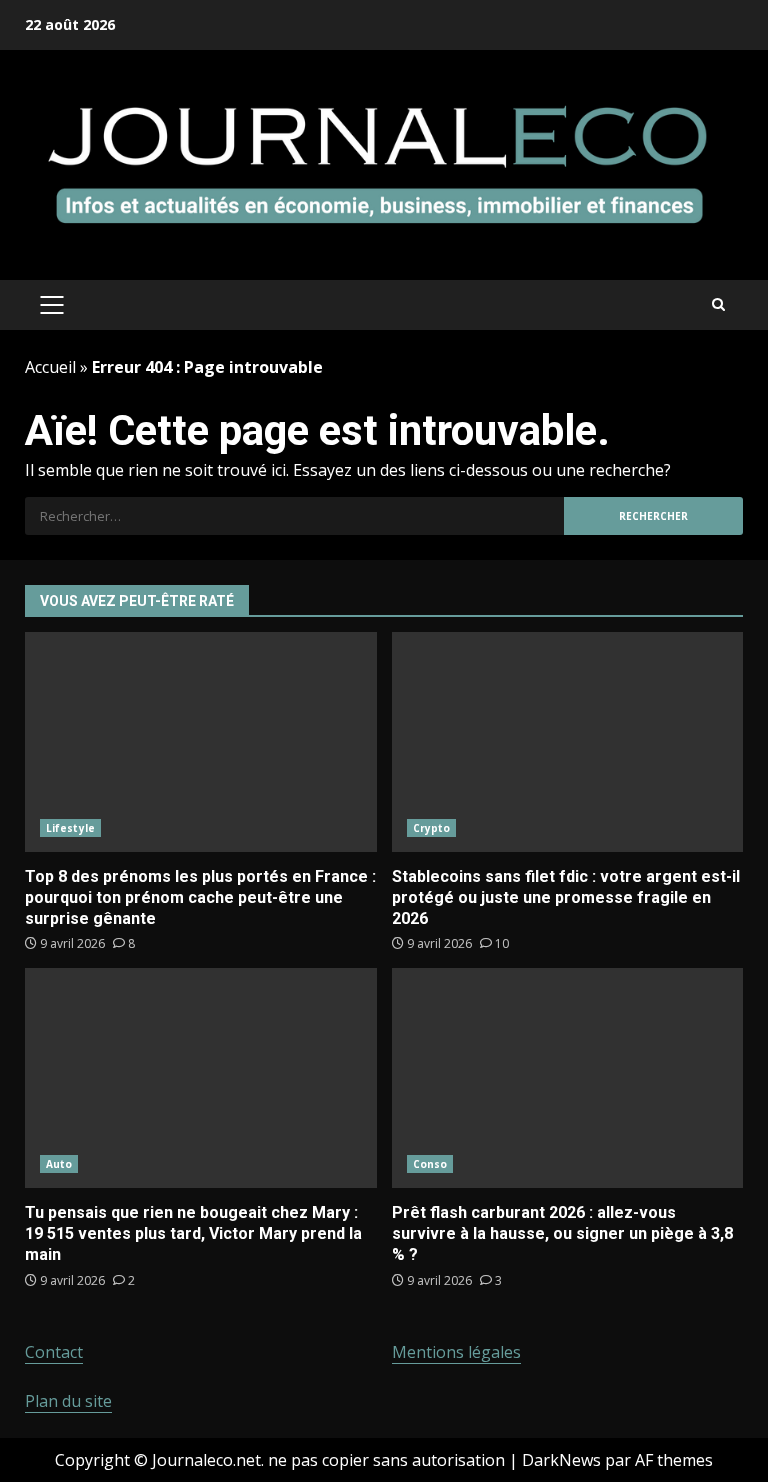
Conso (430, 1164)
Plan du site (68, 1401)
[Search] (718, 304)
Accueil (50, 367)
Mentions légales (456, 1352)
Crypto (432, 828)
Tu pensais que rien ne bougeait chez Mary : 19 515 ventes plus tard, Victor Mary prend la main (201, 1078)
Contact (54, 1352)
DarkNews (561, 1460)
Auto (59, 1164)
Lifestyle (70, 828)
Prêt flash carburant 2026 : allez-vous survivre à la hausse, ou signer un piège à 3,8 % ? (568, 1078)
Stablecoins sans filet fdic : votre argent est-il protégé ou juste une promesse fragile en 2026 (568, 742)
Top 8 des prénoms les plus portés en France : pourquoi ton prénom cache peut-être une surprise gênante (201, 742)
